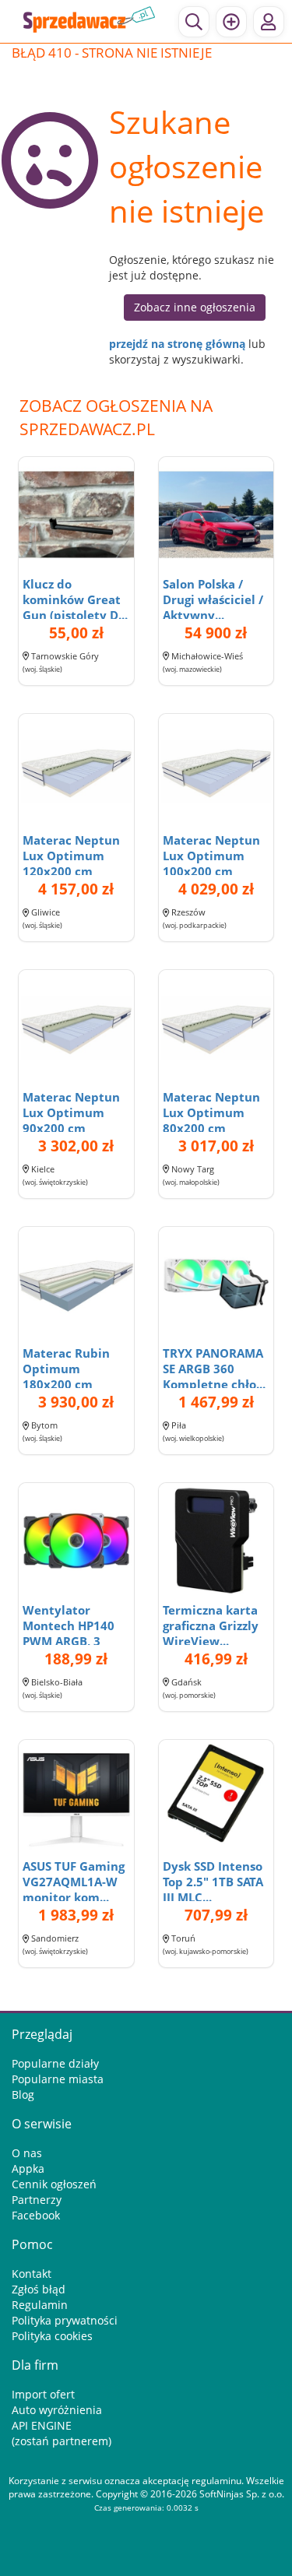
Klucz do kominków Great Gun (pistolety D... (75, 599)
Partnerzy (37, 2200)
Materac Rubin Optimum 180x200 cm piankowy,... (66, 1376)
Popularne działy (55, 2063)
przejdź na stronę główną (177, 344)
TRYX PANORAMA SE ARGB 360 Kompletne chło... (214, 1369)
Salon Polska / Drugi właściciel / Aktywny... (213, 599)
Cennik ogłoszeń (54, 2184)
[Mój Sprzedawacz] (269, 22)
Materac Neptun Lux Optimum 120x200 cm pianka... (71, 863)
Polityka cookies (52, 2336)
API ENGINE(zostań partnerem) (62, 2433)
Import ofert (43, 2394)
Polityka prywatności (65, 2320)
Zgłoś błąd (39, 2289)
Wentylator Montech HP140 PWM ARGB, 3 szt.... (69, 1633)
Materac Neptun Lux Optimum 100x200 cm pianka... (211, 863)
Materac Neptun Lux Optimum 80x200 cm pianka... (211, 1120)
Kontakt (32, 2274)
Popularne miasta (58, 2079)
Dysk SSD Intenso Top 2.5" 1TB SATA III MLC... (213, 1882)
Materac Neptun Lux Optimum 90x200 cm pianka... (71, 1120)
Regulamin (40, 2305)
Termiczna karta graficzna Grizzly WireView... (211, 1625)
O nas (27, 2153)
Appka (28, 2168)
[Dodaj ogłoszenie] (231, 22)
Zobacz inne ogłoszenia (195, 307)
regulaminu (216, 2481)
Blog (23, 2095)
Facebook (36, 2215)
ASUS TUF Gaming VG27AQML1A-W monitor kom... (74, 1882)
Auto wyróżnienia (57, 2410)
